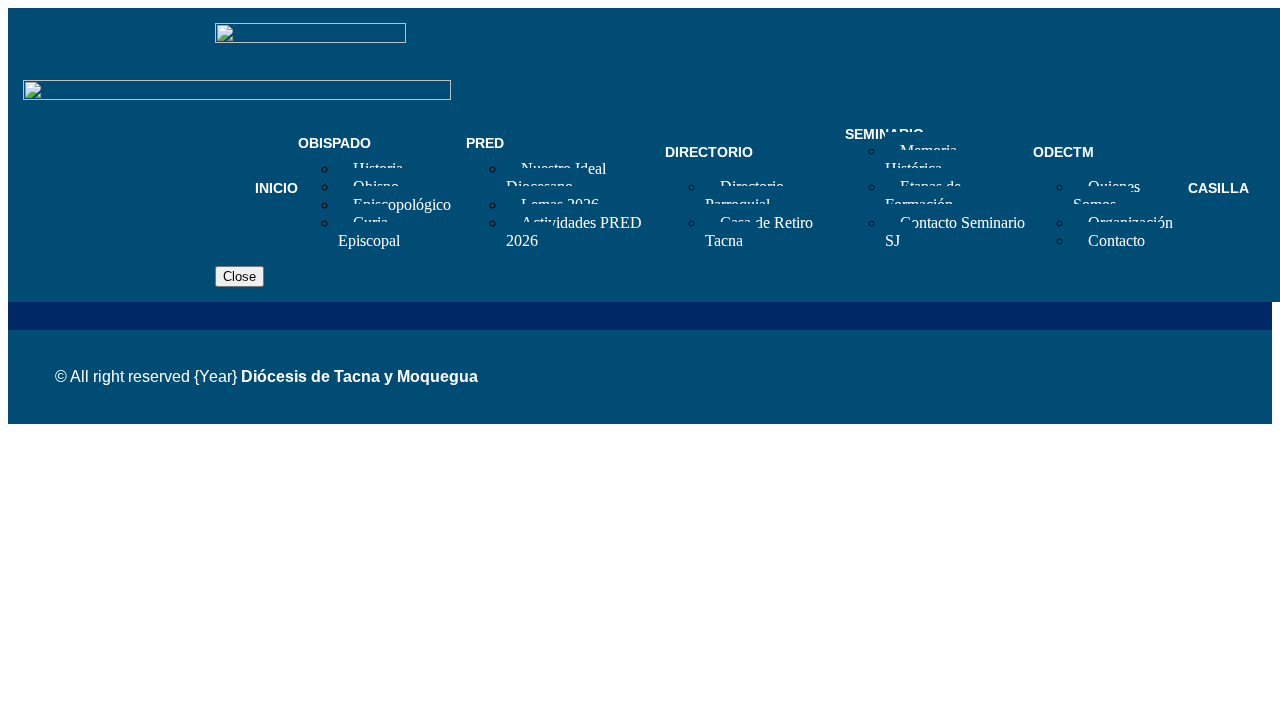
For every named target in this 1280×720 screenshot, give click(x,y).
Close (239, 276)
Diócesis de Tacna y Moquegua (359, 376)
